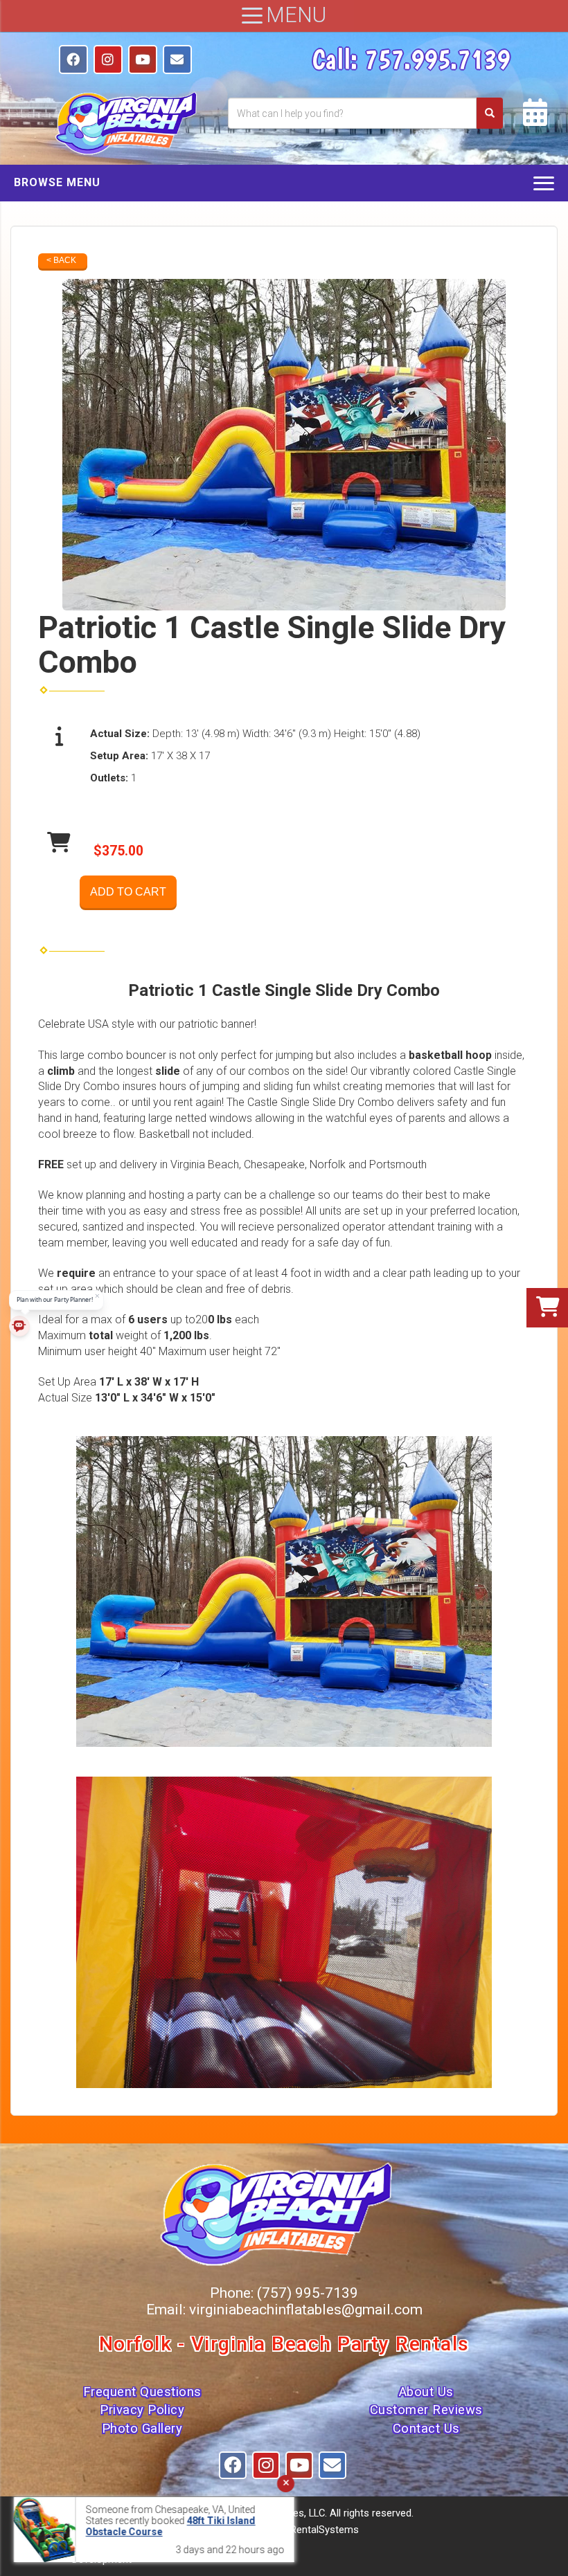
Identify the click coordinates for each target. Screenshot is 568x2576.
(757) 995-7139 (308, 2293)
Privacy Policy (142, 2410)
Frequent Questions (142, 2392)
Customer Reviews (426, 2410)
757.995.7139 (437, 59)
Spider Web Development (117, 2553)
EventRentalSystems (312, 2530)
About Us (426, 2392)
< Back (61, 260)
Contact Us (426, 2429)
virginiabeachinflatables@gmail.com (306, 2310)
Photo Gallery (142, 2429)
